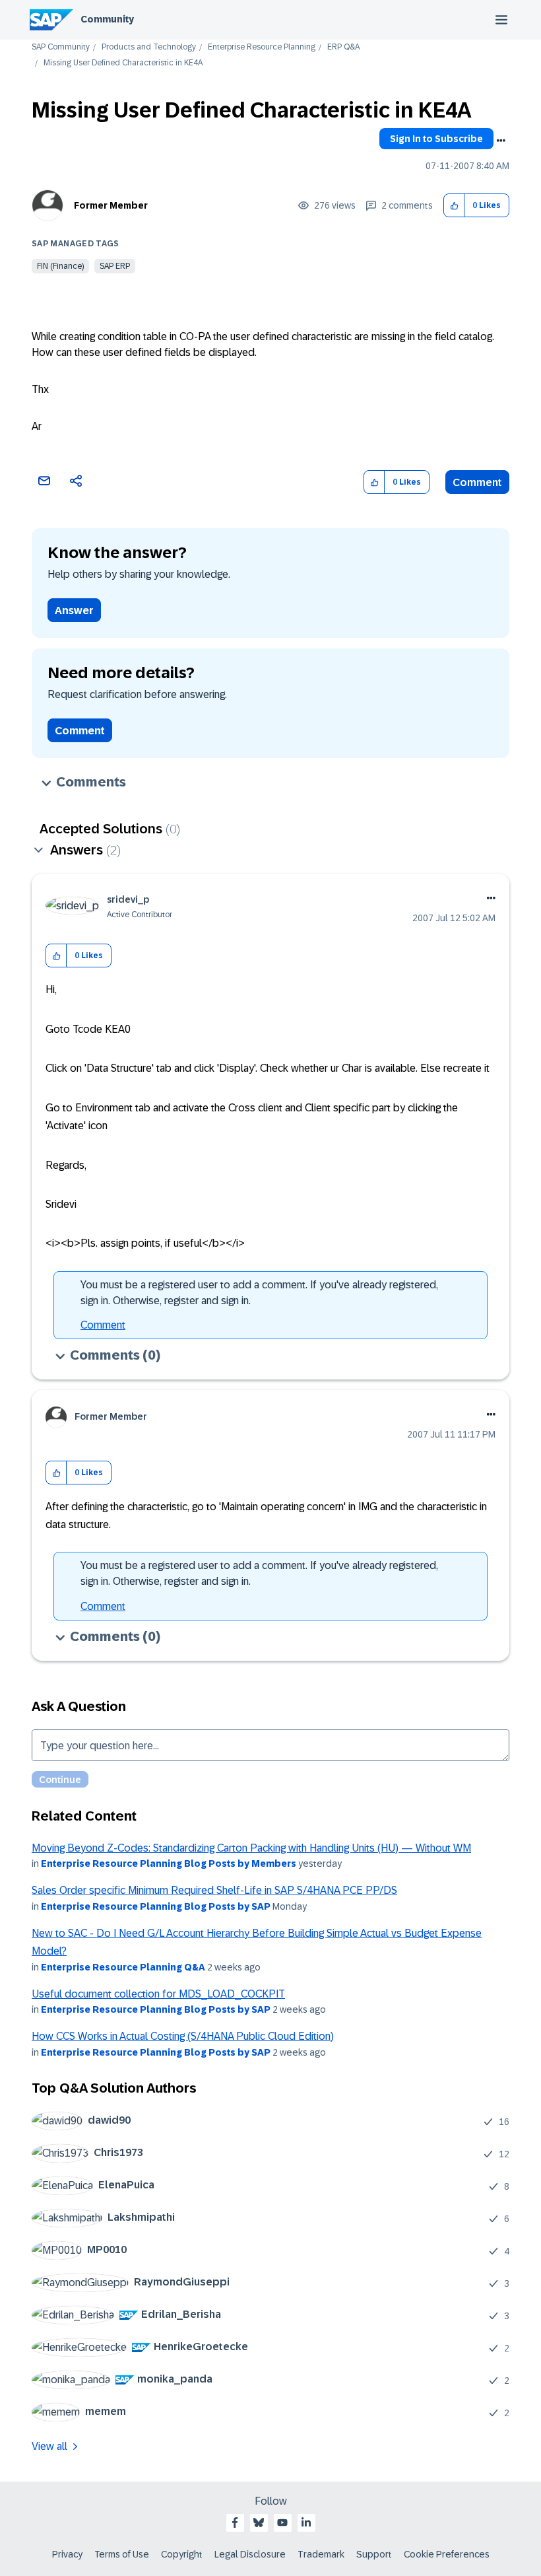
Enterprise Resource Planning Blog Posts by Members (169, 1863)
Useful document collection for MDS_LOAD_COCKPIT (158, 1994)
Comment (477, 482)
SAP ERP (115, 266)
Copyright (182, 2554)
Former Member (111, 205)
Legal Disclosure (250, 2554)
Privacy (67, 2554)
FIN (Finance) (60, 266)
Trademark (321, 2554)
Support (374, 2554)
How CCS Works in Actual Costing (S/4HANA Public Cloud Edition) (183, 2036)
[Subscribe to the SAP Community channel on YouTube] (282, 2523)
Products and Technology (149, 47)
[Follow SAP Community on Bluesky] (259, 2523)
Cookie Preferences (447, 2554)
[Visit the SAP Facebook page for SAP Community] (235, 2523)
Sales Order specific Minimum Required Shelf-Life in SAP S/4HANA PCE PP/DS (214, 1890)
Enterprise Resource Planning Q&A (123, 1967)
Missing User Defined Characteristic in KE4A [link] (123, 63)
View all (49, 2446)
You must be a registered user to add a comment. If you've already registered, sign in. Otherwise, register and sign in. (259, 1293)
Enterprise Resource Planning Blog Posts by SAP (156, 1906)
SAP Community (61, 47)
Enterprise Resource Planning (262, 47)
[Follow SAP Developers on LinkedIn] (306, 2523)
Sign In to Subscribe (436, 139)
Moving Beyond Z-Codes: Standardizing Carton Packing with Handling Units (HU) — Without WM (251, 1848)
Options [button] (501, 141)
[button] (454, 206)
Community (107, 19)
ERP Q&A (343, 47)
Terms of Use (122, 2554)
